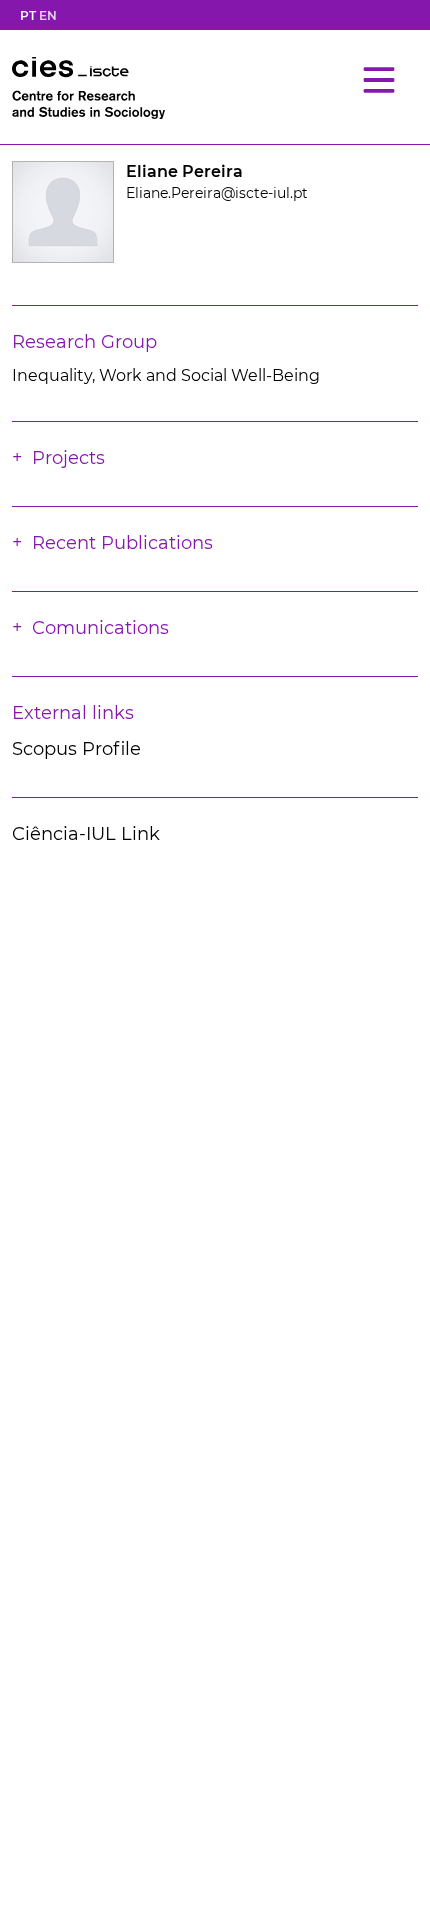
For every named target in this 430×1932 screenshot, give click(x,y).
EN (48, 15)
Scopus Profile (76, 749)
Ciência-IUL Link (86, 834)
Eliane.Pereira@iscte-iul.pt (217, 193)
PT (28, 15)
